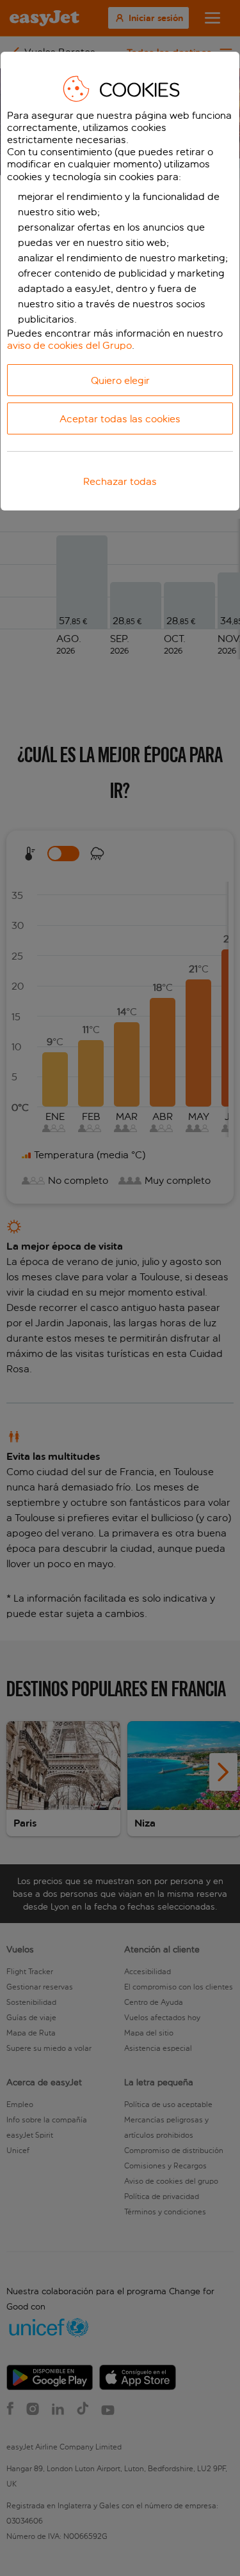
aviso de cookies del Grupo (69, 345)
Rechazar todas (120, 481)
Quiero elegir (120, 380)
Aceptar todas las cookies (120, 419)
